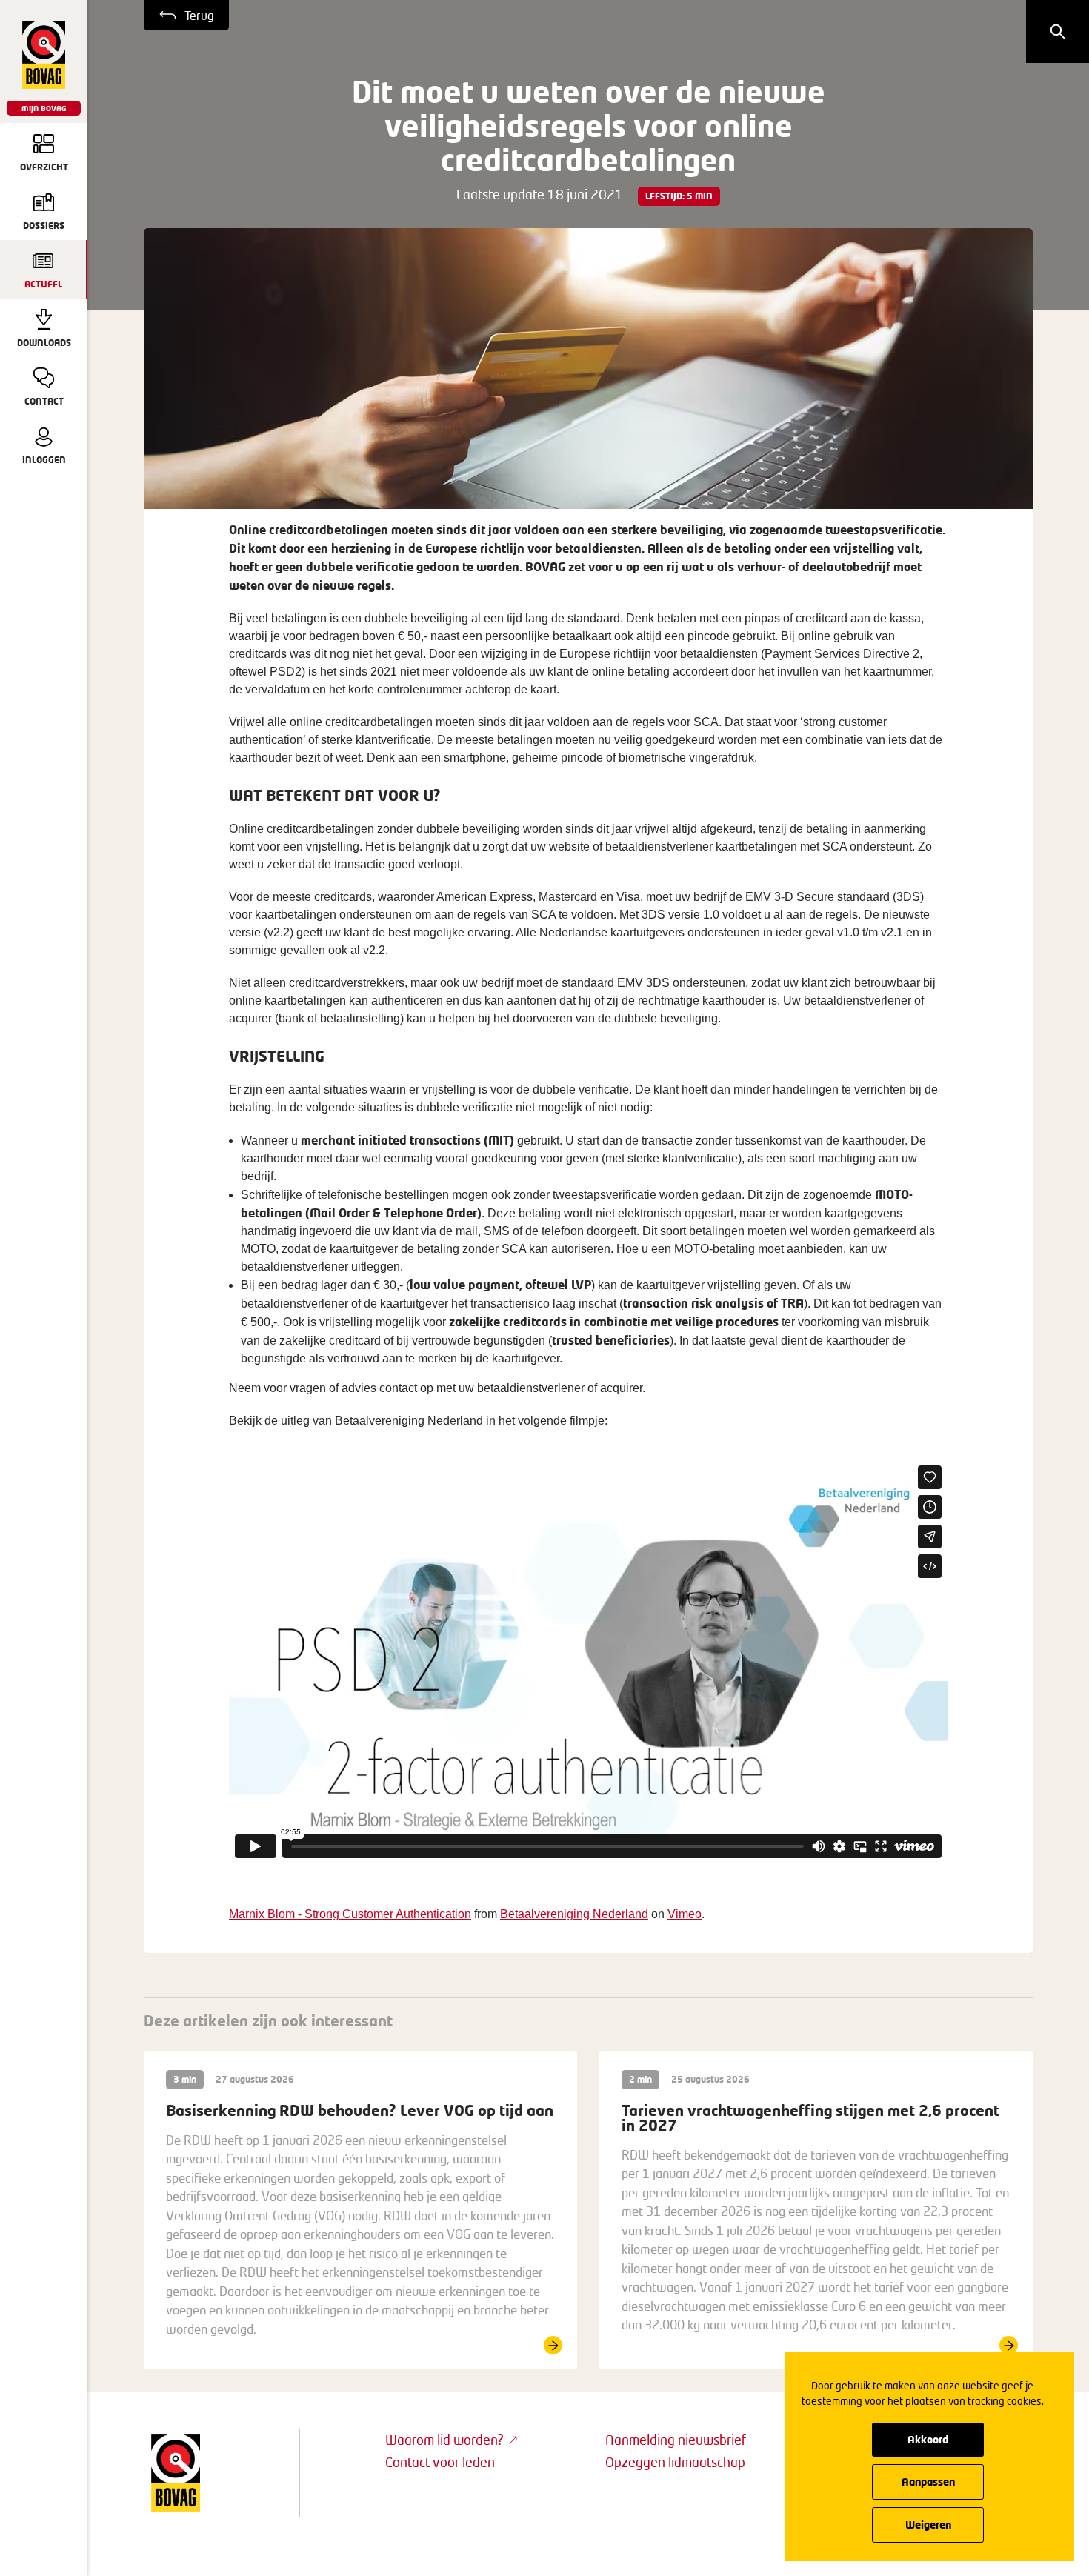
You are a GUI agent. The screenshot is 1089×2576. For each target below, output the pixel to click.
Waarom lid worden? (444, 2440)
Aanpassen (928, 2482)
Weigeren (928, 2525)
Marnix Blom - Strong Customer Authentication (350, 1914)
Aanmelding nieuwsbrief (676, 2440)
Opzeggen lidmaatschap (675, 2462)
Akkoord (928, 2439)
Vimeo (685, 1914)
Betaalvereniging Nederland (574, 1914)
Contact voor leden (440, 2462)
